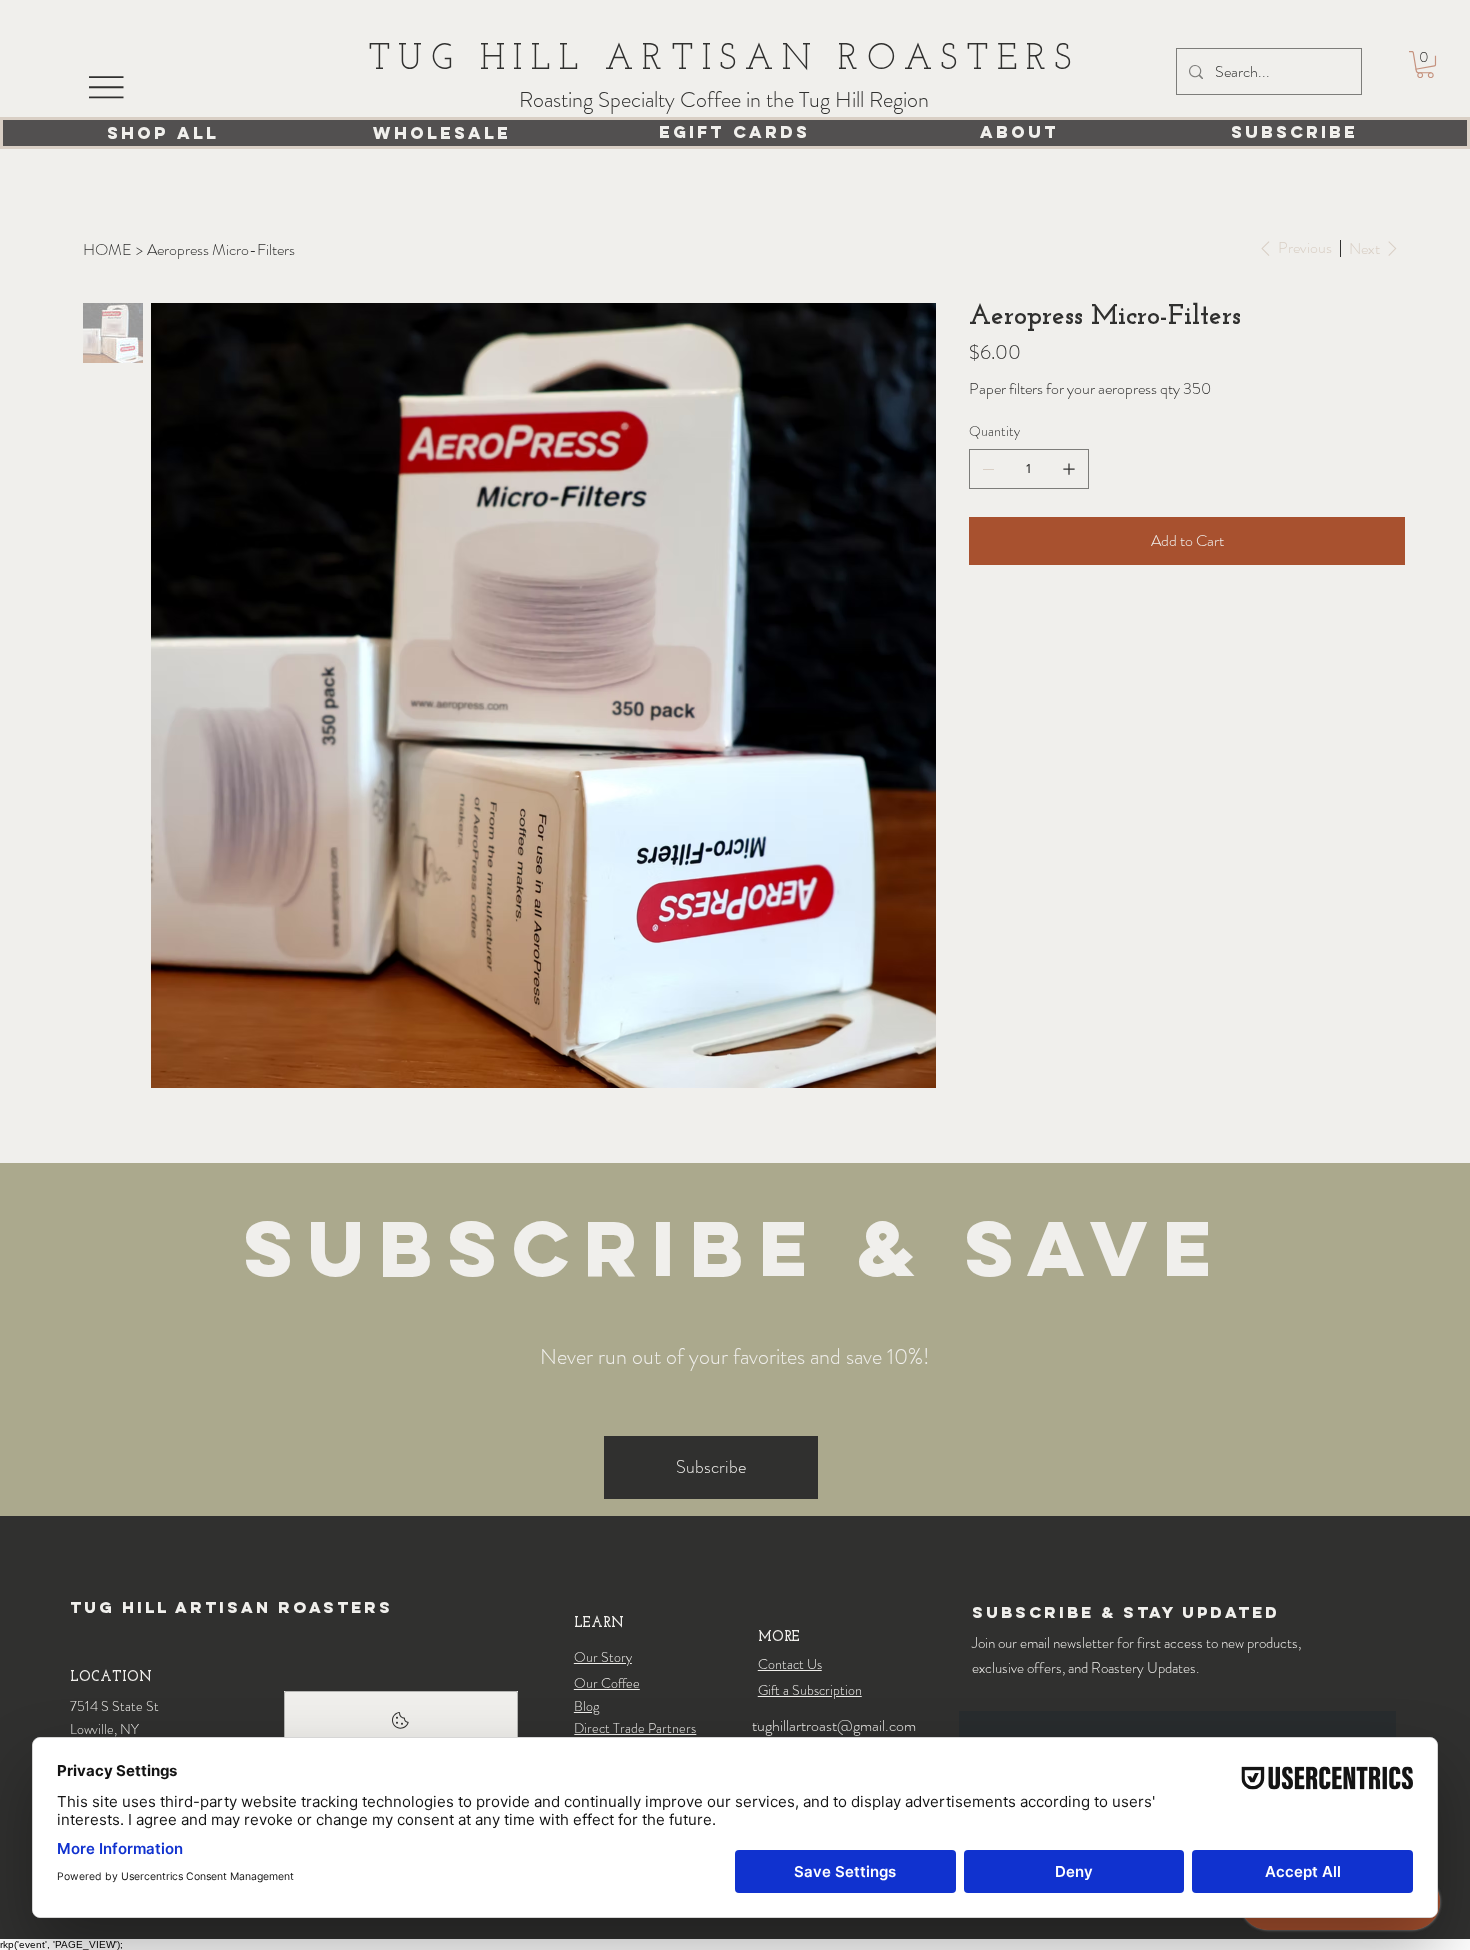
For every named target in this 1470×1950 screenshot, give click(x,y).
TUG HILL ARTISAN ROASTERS (724, 60)
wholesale (442, 133)
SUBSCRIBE (1294, 132)
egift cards (734, 132)
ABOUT (1019, 132)
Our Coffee (607, 1683)
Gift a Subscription (810, 1690)
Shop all (163, 133)
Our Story (603, 1657)
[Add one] (1069, 469)
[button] (1425, 64)
